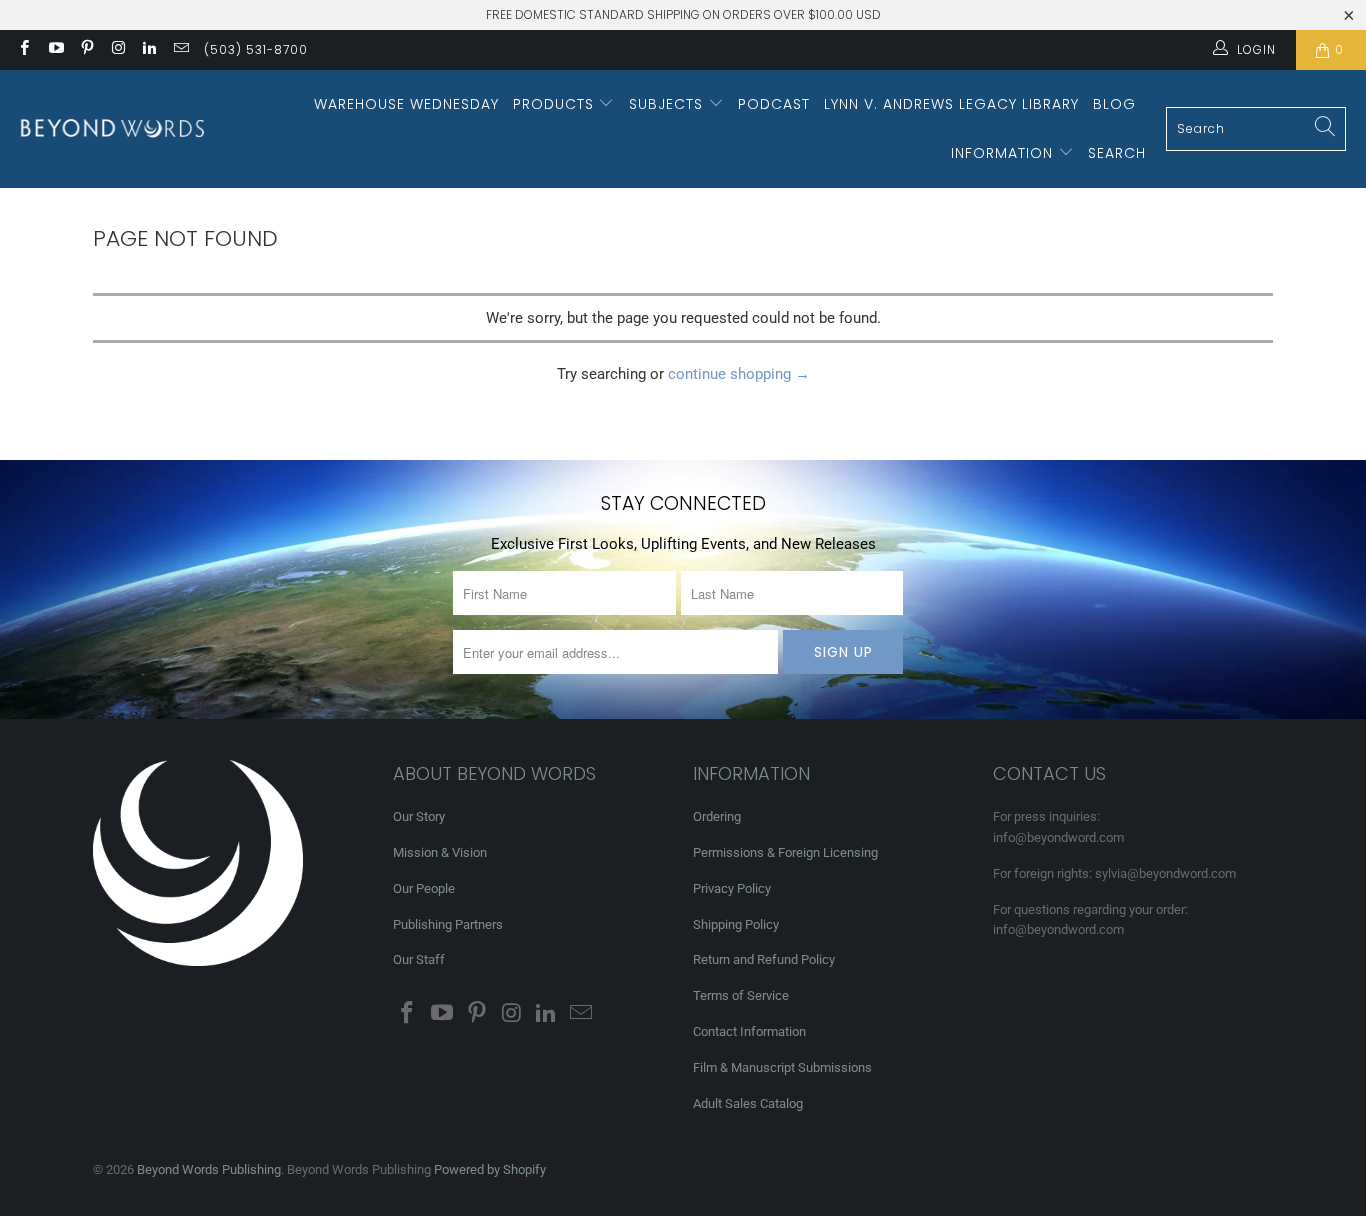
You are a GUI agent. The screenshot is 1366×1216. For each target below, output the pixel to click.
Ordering (717, 816)
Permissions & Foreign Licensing (785, 852)
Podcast (774, 104)
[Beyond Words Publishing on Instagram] (117, 50)
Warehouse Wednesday (406, 104)
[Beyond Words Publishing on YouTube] (54, 50)
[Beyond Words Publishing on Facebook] (23, 50)
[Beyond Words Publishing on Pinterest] (86, 50)
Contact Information (749, 1031)
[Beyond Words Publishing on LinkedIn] (148, 50)
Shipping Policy (736, 924)
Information (1004, 153)
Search (1117, 153)
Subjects (668, 104)
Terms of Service (741, 995)
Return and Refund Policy (764, 959)
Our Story (419, 816)
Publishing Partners (448, 924)
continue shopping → (739, 374)
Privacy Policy (732, 888)
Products (556, 104)
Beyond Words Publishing (209, 1169)
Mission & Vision (440, 852)
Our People (424, 888)
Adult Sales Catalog (748, 1103)
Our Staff (419, 959)
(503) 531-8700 (256, 49)
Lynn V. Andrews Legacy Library (951, 104)
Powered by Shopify (490, 1169)
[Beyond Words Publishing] (112, 128)
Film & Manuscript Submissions (782, 1067)
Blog (1114, 104)
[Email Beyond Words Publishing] (179, 50)
